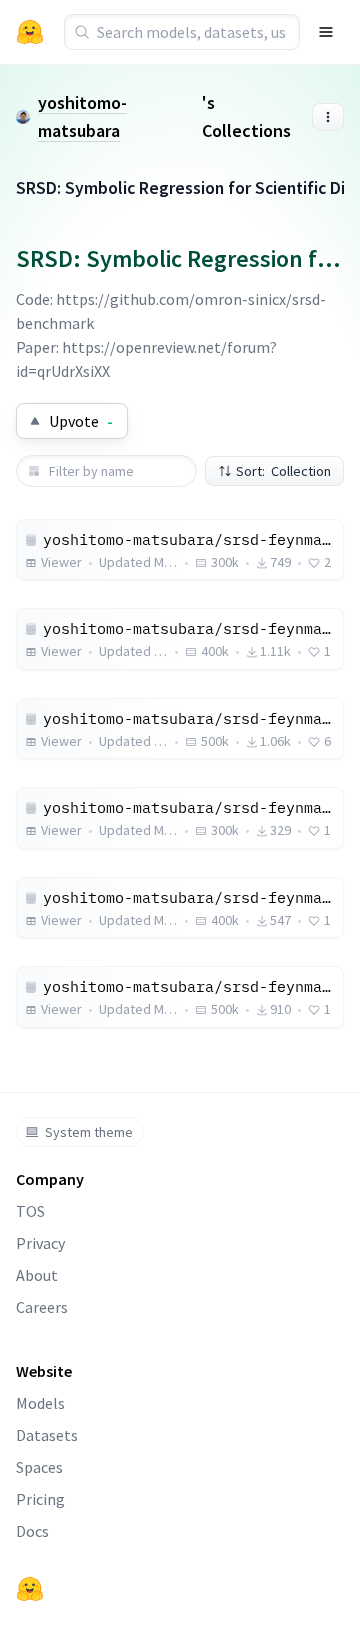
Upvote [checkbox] (81, 421)
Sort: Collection (283, 471)
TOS (30, 1211)
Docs (32, 1531)
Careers (42, 1307)
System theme (89, 1132)
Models (40, 1403)
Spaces (39, 1467)
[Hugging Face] (30, 1589)
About (37, 1275)
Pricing (40, 1499)
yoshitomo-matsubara (82, 116)
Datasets (47, 1435)
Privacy (40, 1243)
